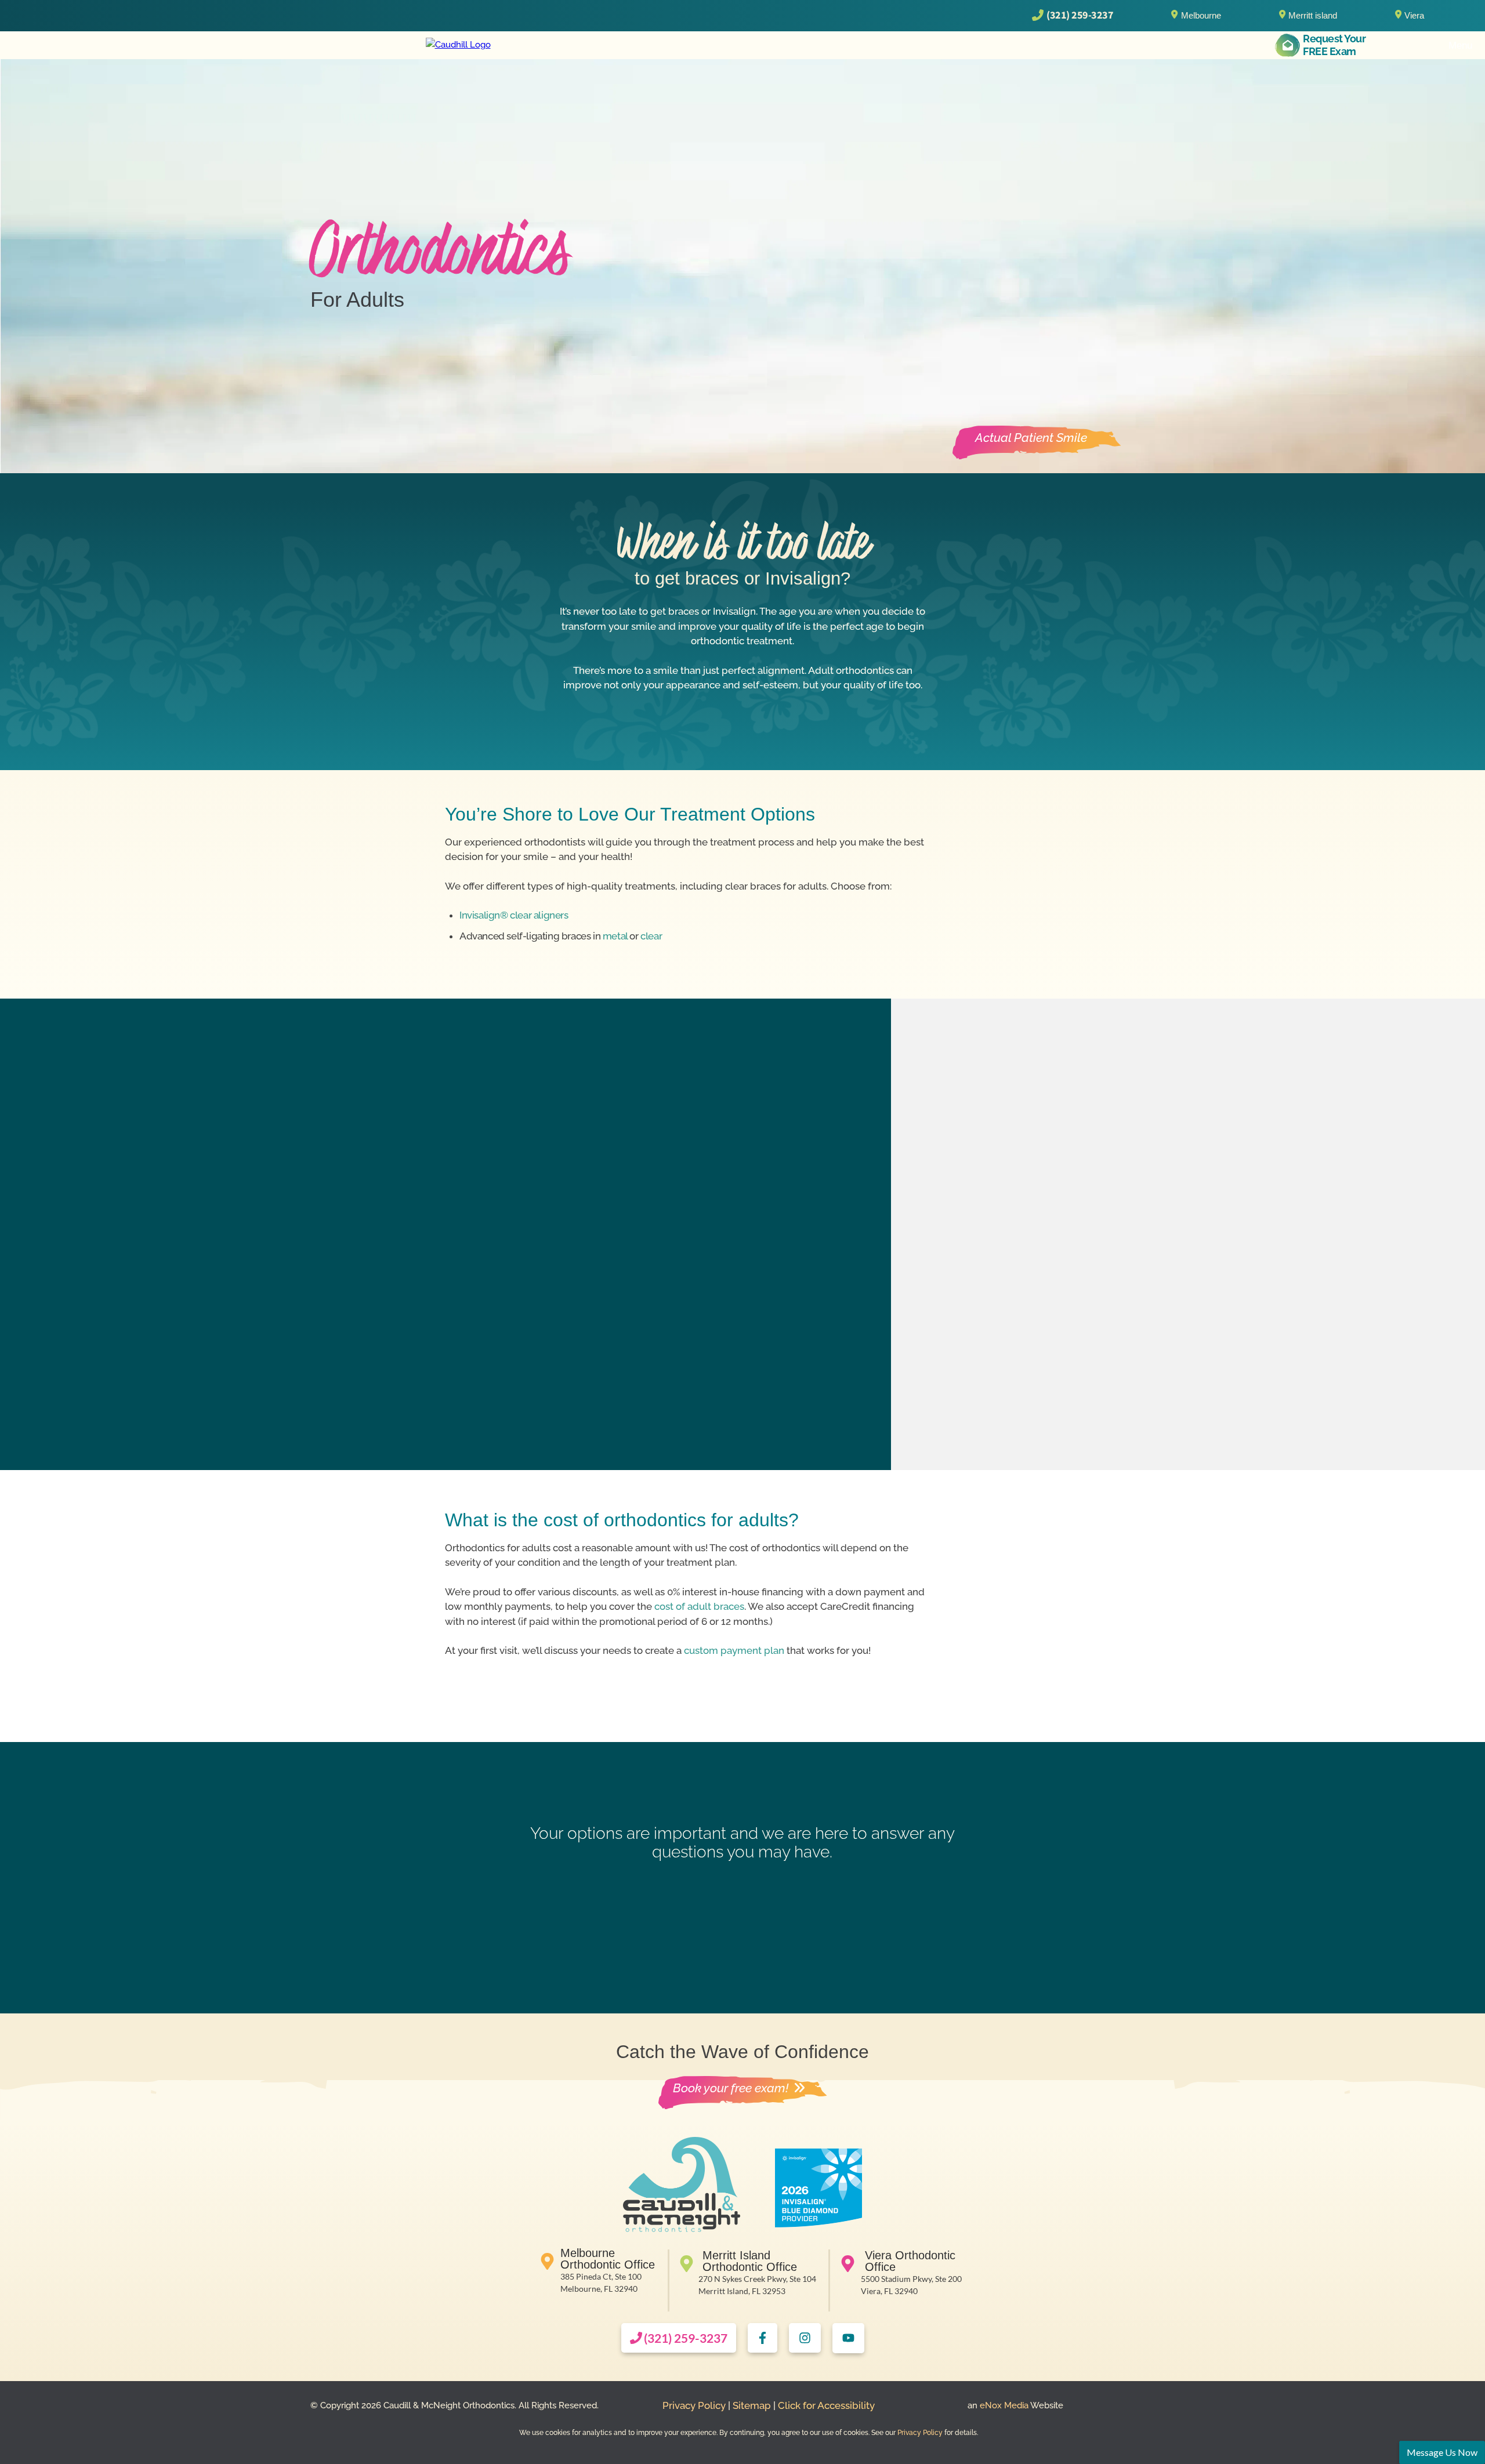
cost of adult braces (699, 1606)
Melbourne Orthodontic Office (608, 2259)
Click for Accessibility (826, 2405)
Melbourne (1201, 15)
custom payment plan (734, 1650)
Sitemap (752, 2405)
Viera (1414, 15)
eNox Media (1003, 2405)
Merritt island (1313, 15)
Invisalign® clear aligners (514, 915)
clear (651, 936)
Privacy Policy (694, 2405)
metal (615, 936)
